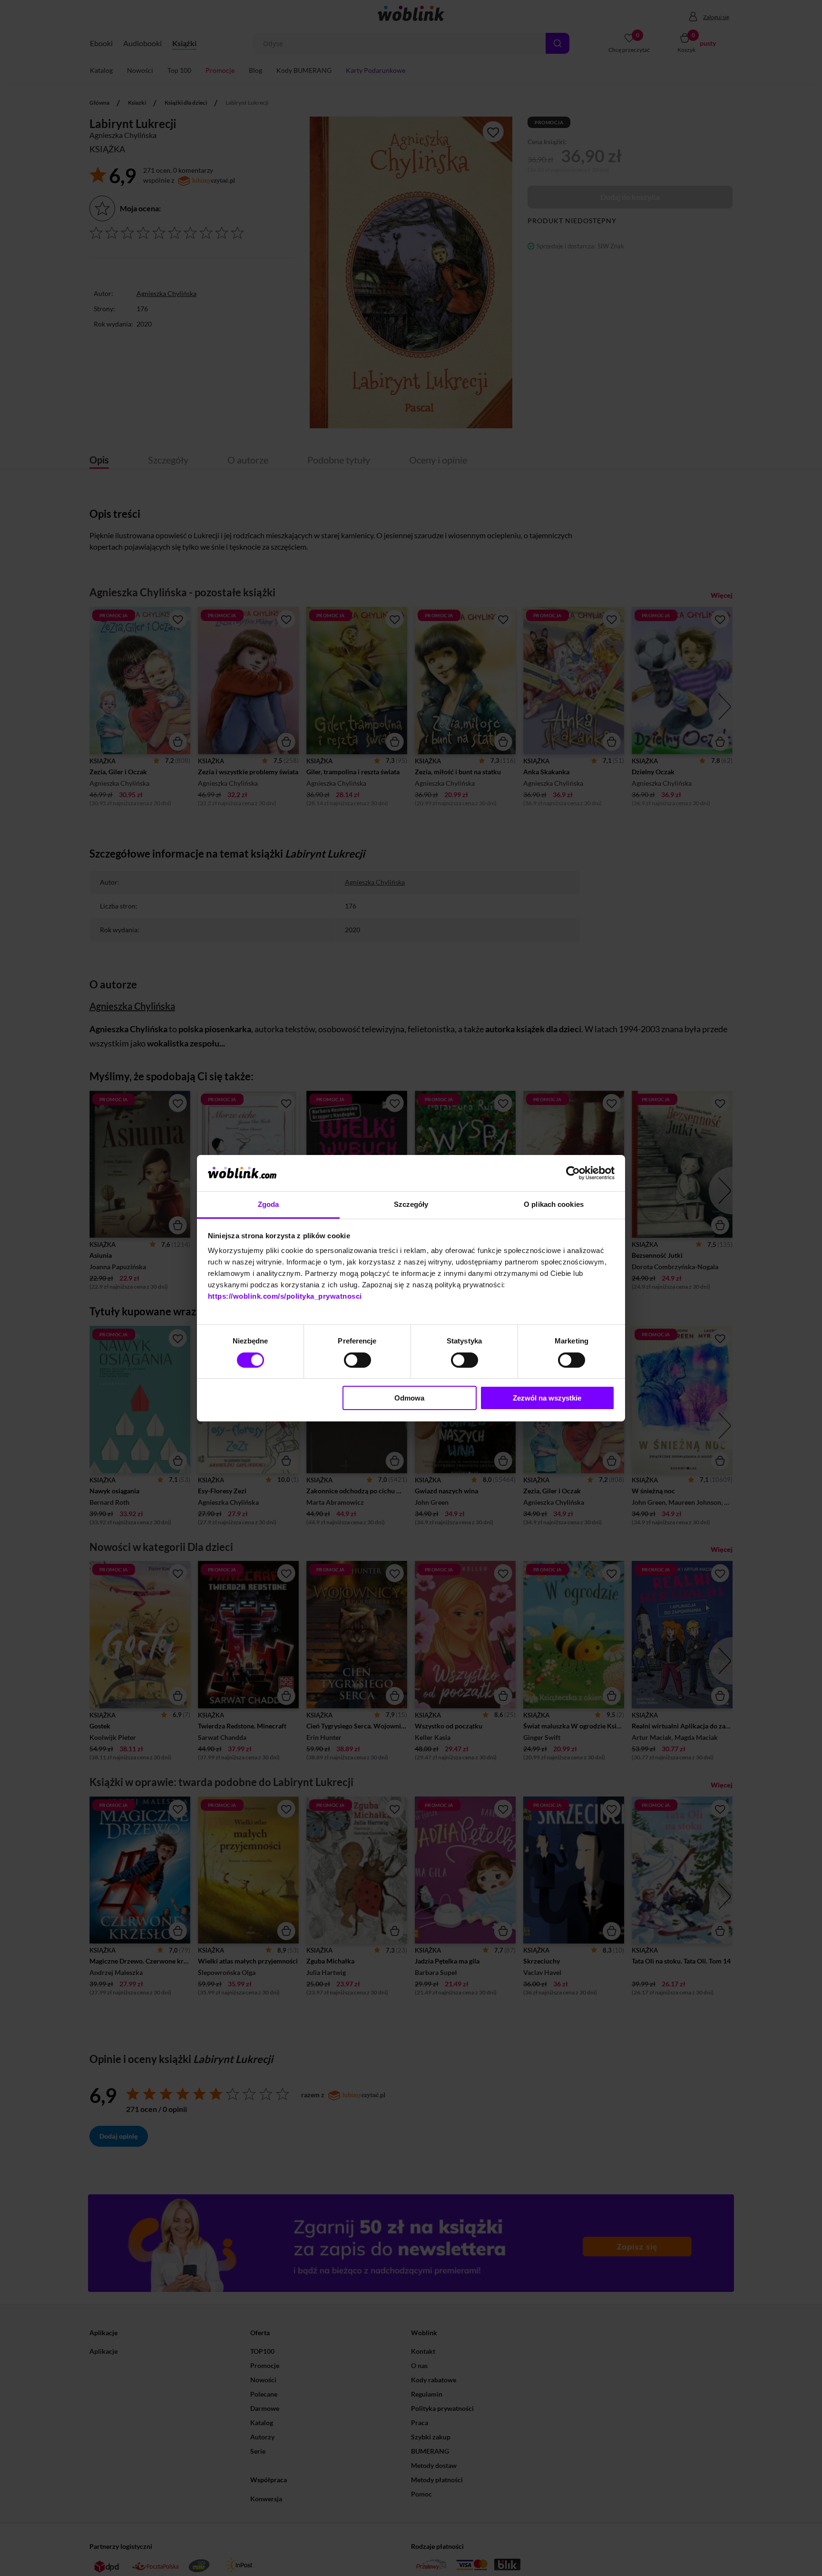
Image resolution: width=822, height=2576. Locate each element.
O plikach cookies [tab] (554, 1204)
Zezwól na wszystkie (547, 1398)
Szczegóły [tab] (411, 1204)
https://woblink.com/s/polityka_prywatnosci (285, 1296)
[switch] (357, 1360)
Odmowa (409, 1398)
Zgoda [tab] (269, 1204)
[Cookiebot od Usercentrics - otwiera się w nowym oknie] (573, 1173)
